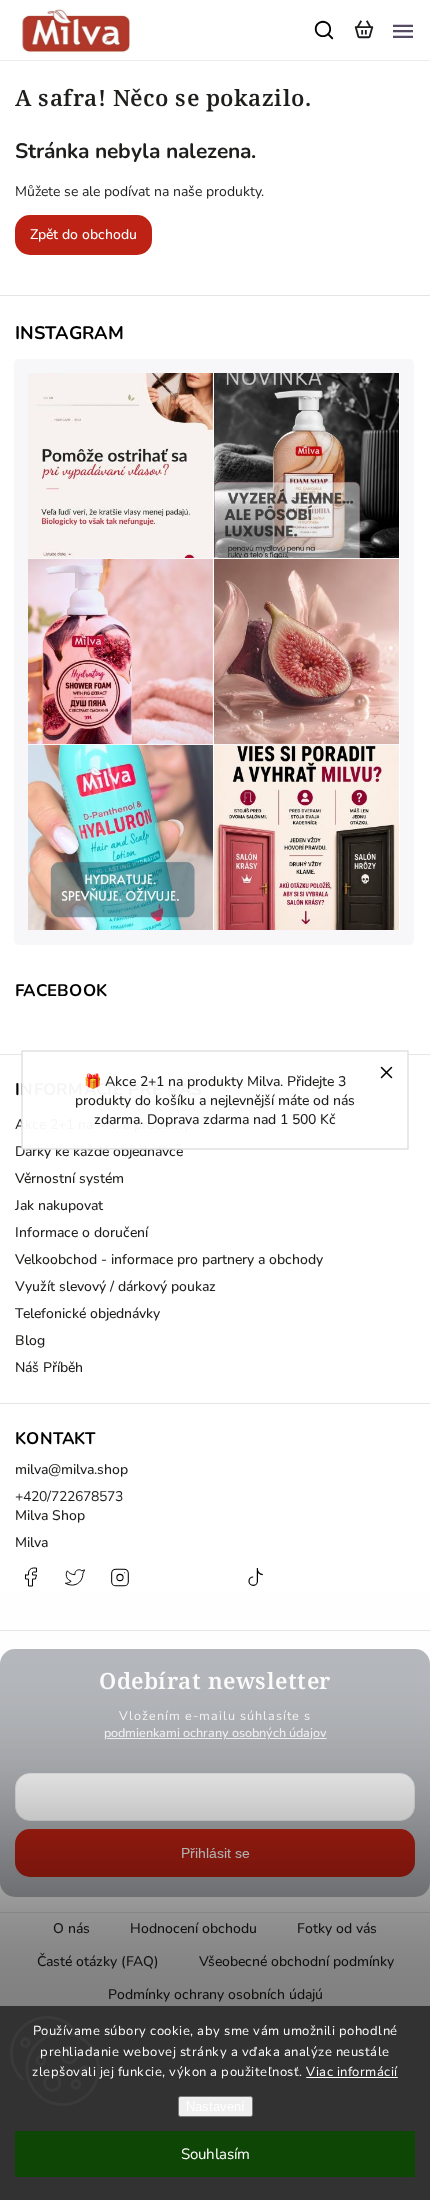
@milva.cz (255, 1587)
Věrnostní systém (69, 1178)
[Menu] (403, 30)
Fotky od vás (337, 1928)
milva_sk (75, 1587)
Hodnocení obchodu (193, 1928)
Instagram (120, 1587)
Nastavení (215, 2106)
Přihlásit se (215, 1853)
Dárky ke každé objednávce (99, 1151)
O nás (71, 1928)
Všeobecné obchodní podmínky (296, 1961)
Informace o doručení (81, 1232)
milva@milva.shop (71, 1469)
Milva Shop (50, 1515)
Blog (30, 1340)
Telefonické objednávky (87, 1313)
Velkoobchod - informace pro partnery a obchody (169, 1259)
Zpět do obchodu (83, 234)
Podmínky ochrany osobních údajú (215, 1994)
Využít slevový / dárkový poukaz (115, 1286)
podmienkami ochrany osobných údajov (215, 1732)
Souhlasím (215, 2154)
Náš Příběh (49, 1367)
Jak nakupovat (59, 1205)
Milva (31, 1542)
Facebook (30, 1587)
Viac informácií (352, 2072)
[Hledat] (325, 30)
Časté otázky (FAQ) (98, 1961)
